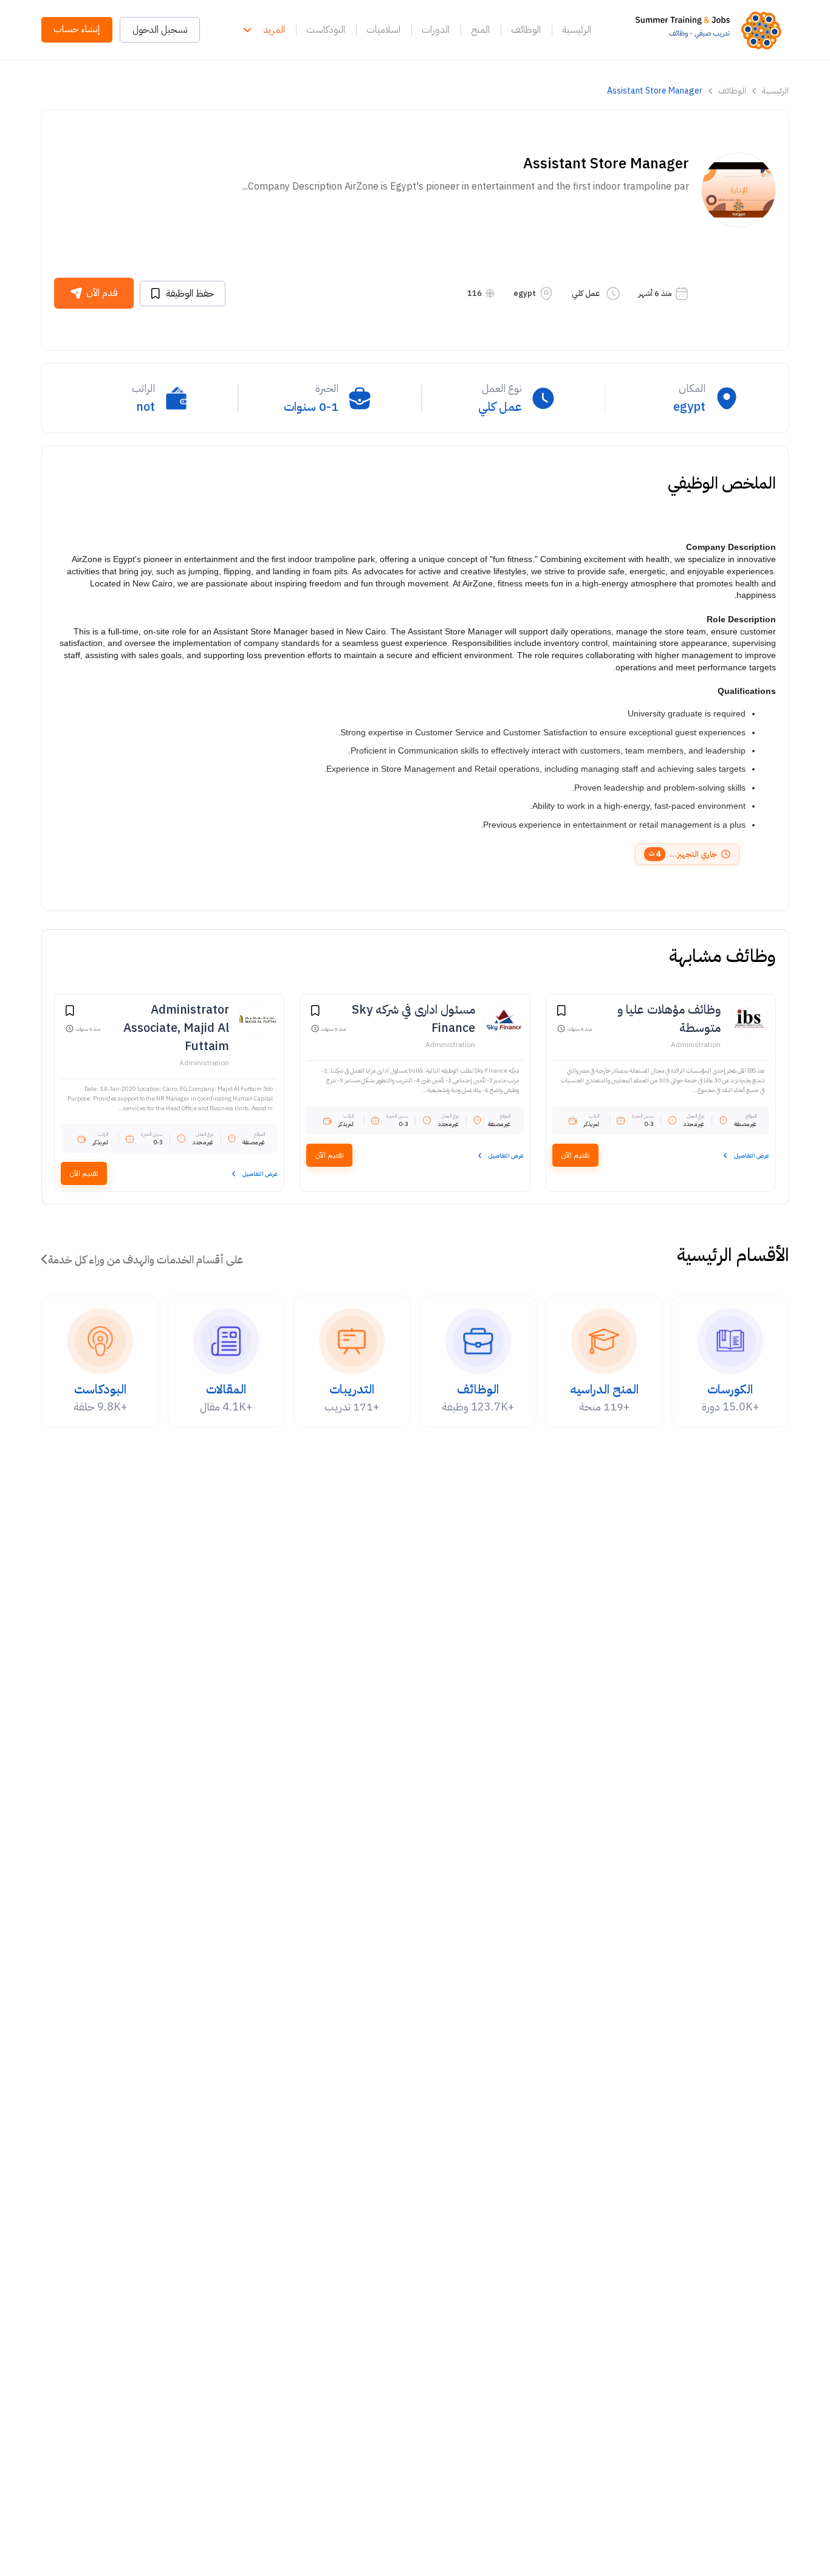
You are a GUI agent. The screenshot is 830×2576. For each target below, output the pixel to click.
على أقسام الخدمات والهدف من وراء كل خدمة (146, 1259)
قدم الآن (102, 293)
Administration (696, 1045)
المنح (480, 30)
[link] (712, 30)
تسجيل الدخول (160, 30)
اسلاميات (383, 30)
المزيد (274, 30)
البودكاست (326, 30)
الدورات (436, 30)
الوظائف (526, 30)
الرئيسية (577, 30)
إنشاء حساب (77, 29)
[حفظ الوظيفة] (561, 1012)
